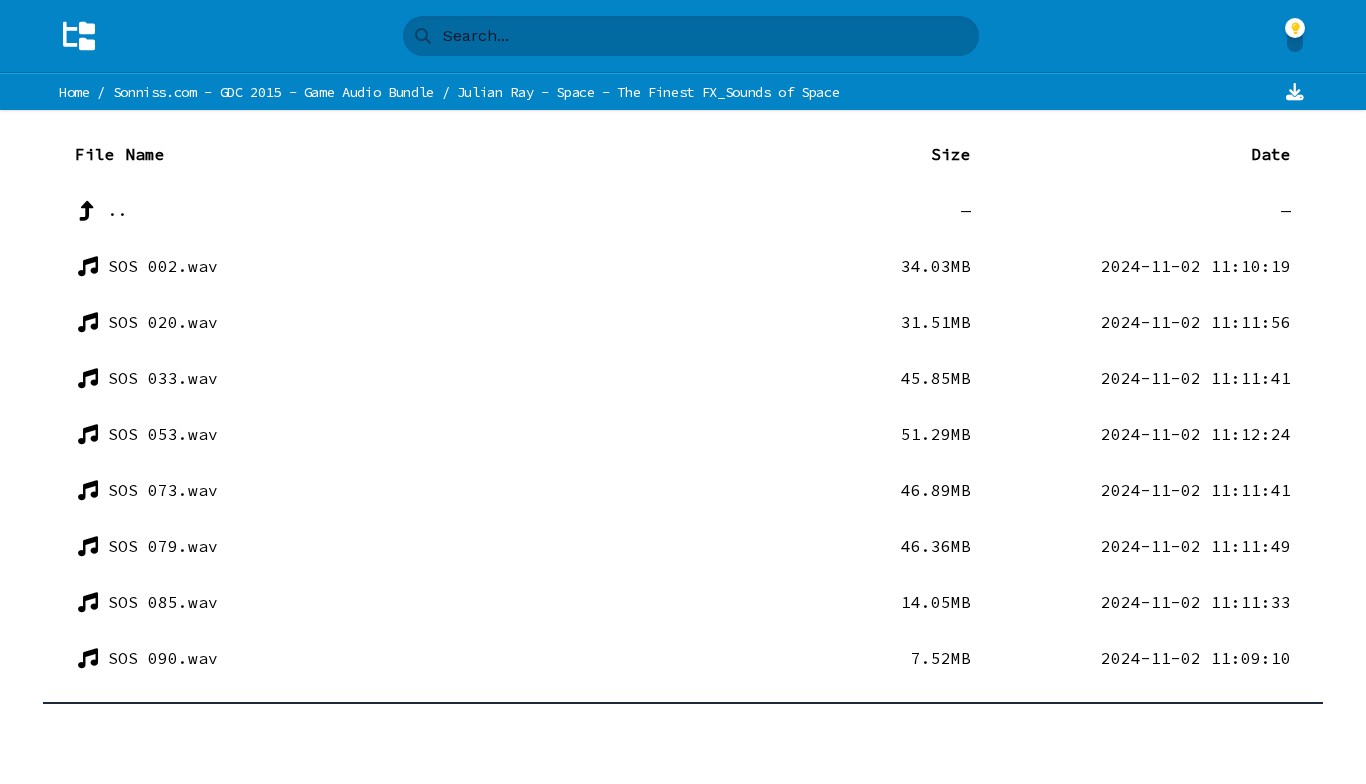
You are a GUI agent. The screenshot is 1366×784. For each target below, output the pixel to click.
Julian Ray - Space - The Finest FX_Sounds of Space (648, 92)
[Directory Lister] (79, 36)
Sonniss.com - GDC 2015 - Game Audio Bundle (273, 92)
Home (74, 92)
